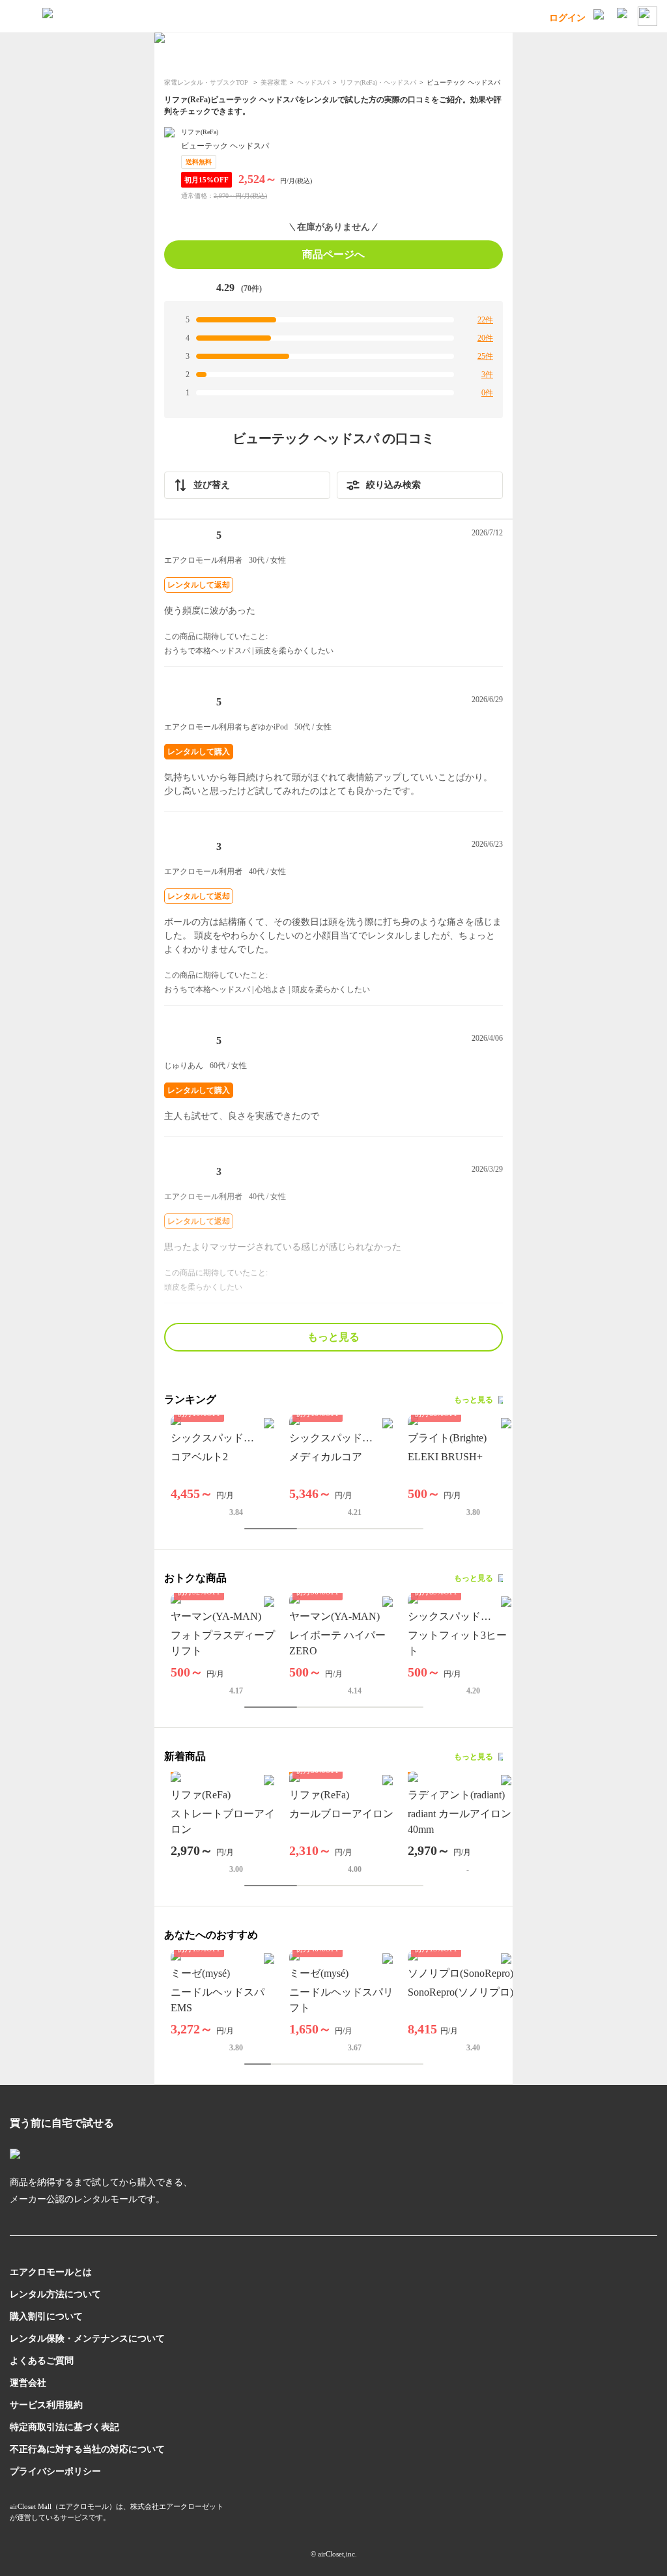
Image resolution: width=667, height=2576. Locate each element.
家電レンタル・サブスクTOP (207, 82)
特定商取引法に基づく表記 (64, 2427)
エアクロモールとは (51, 2272)
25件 (485, 356)
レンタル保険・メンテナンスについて (87, 2339)
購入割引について (46, 2316)
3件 (487, 375)
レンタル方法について (55, 2294)
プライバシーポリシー (55, 2471)
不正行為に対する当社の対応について (87, 2449)
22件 (485, 320)
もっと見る (333, 1337)
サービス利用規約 (46, 2405)
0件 (487, 393)
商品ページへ (333, 254)
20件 (485, 338)
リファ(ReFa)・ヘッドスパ (378, 82)
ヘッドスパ (313, 82)
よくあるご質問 (42, 2361)
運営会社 (28, 2383)
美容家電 (274, 82)
